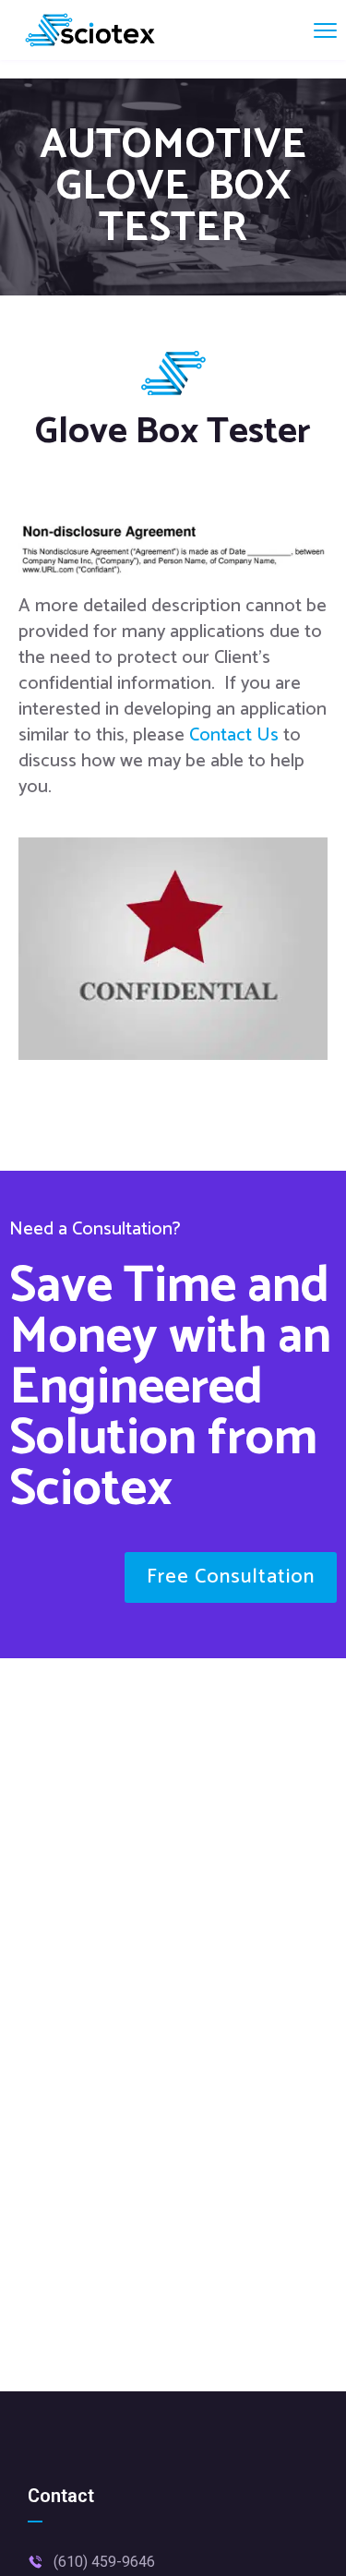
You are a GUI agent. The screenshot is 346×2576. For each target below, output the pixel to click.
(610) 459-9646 (104, 2562)
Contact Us (236, 735)
